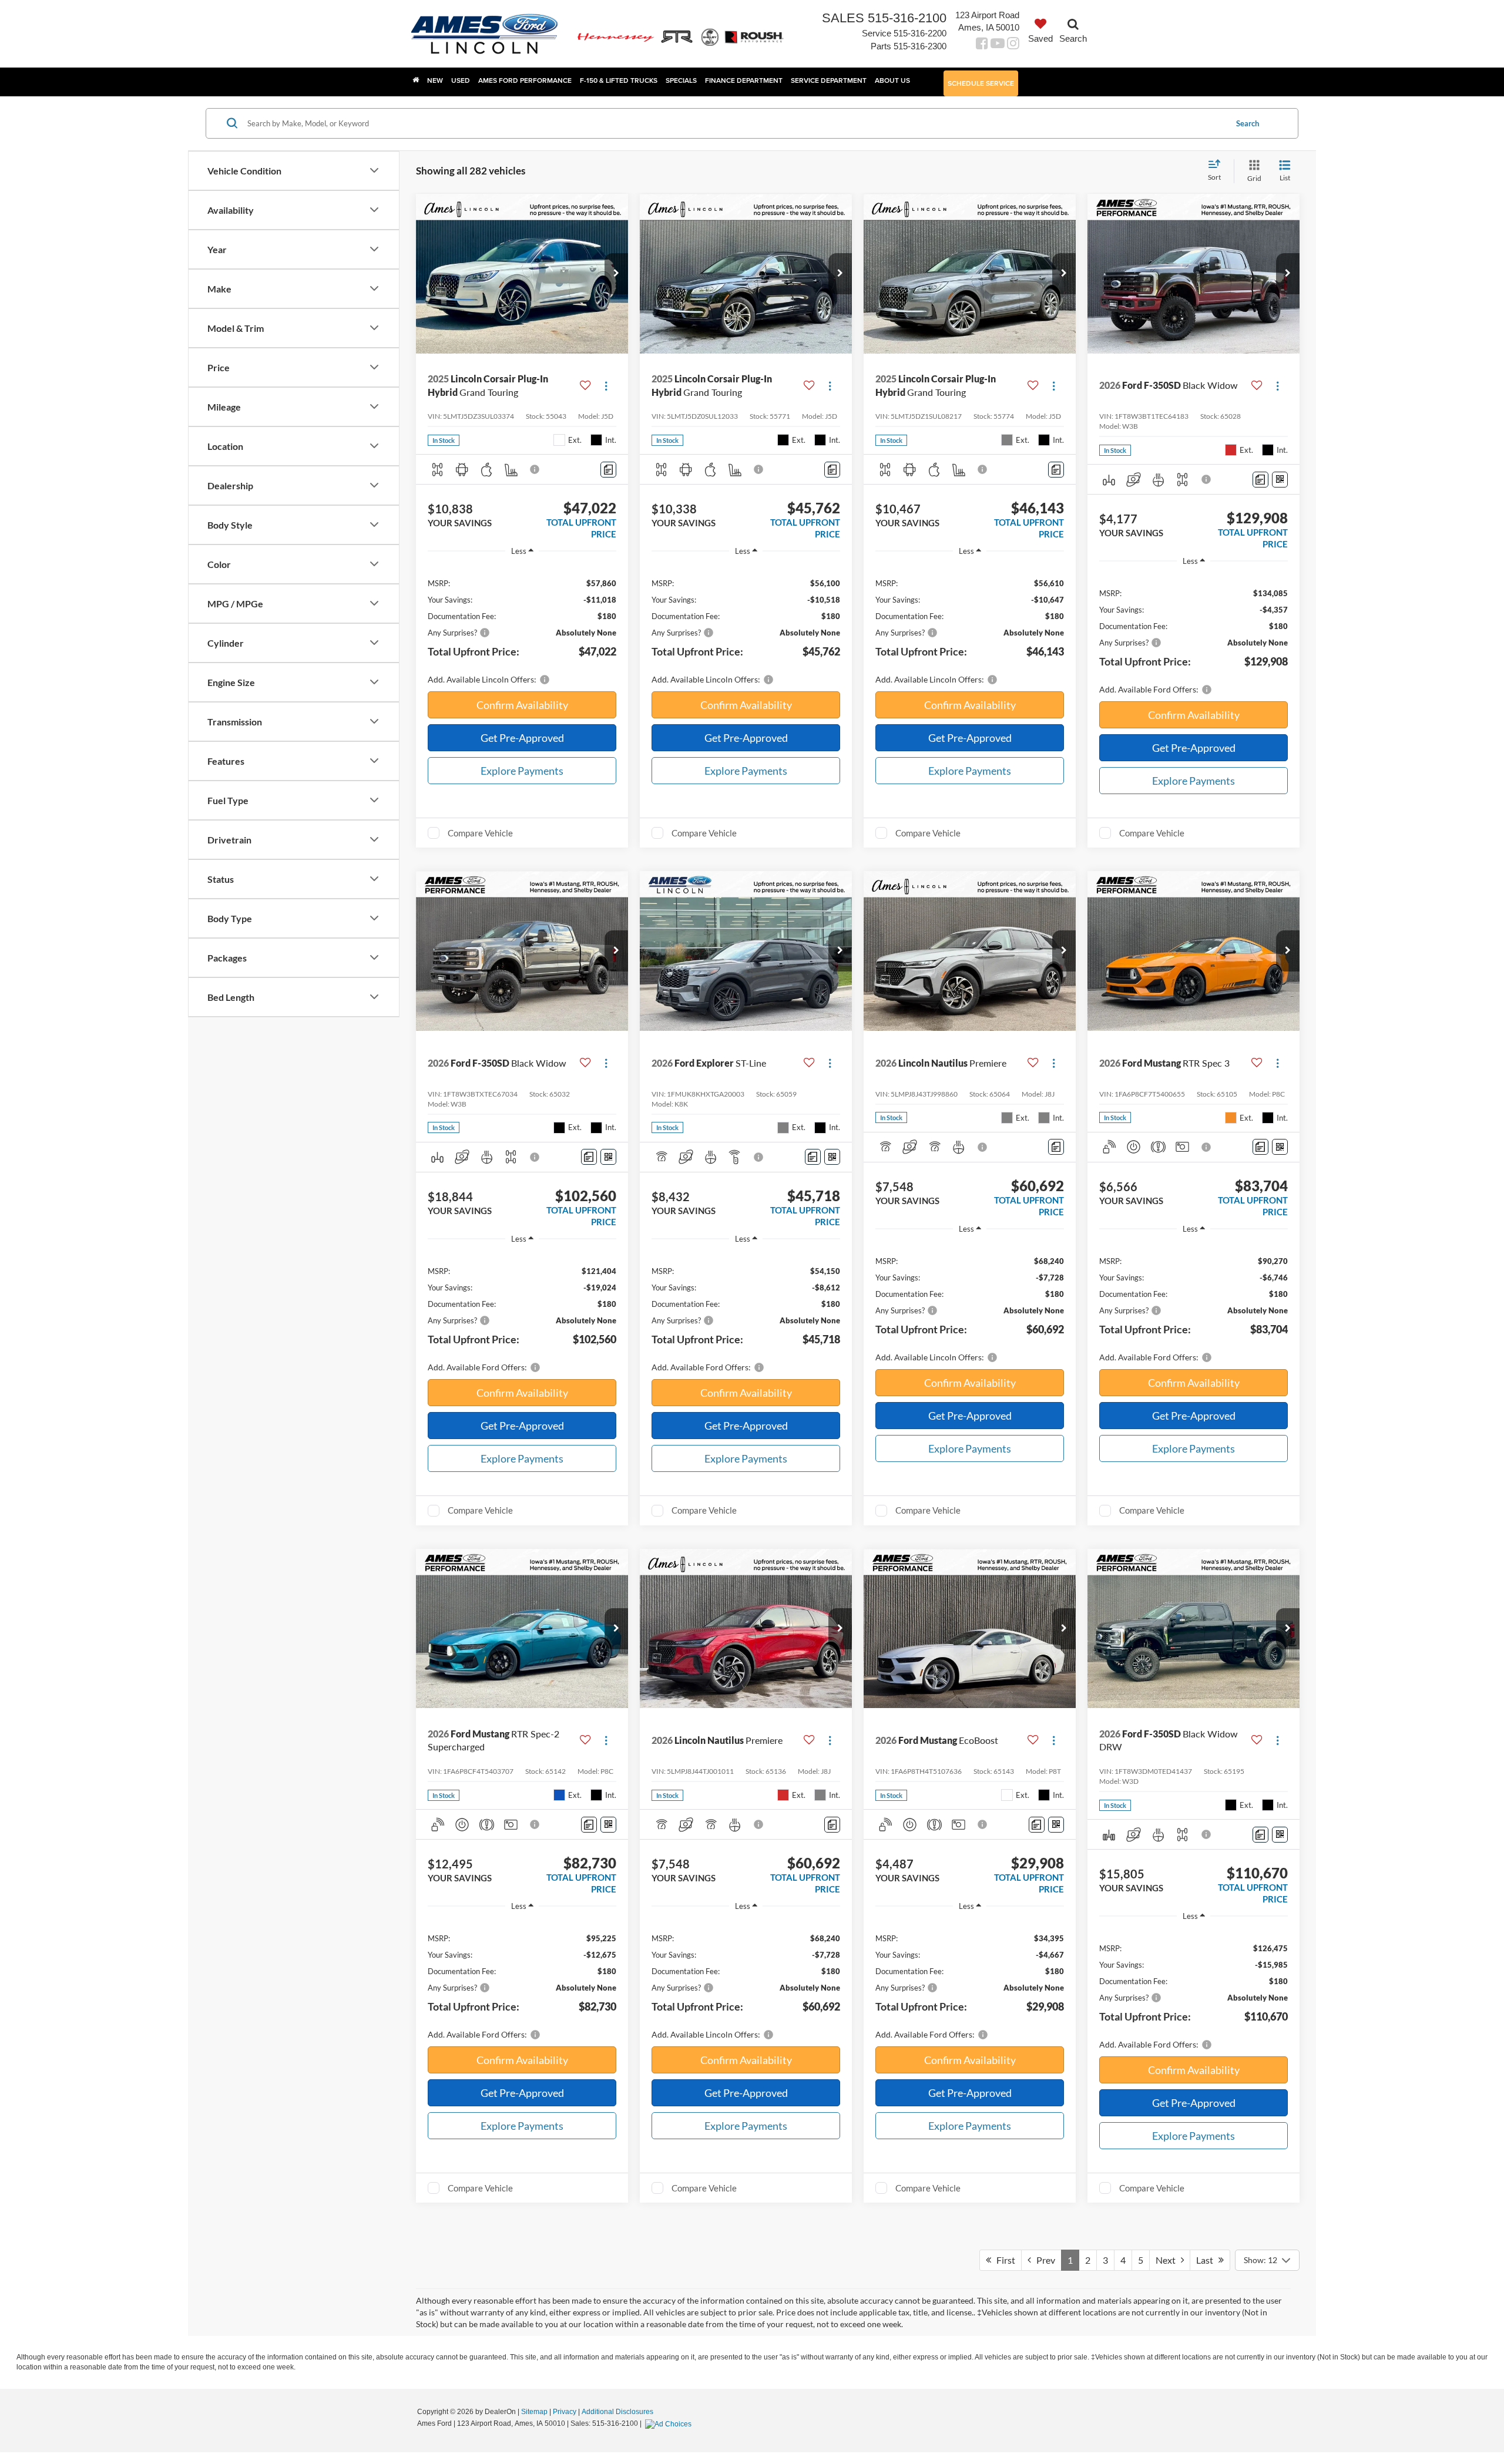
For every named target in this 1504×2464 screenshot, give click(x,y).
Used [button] (461, 80)
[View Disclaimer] (535, 469)
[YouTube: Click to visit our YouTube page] (998, 45)
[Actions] (606, 386)
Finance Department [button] (744, 80)
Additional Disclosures (617, 2412)
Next (1168, 2260)
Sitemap (534, 2412)
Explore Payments (522, 771)
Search (1248, 123)
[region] (522, 625)
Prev (1043, 2260)
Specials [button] (681, 80)
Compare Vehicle (480, 833)
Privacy (565, 2412)
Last (1207, 2260)
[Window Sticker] (1280, 480)
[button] (616, 274)
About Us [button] (892, 80)
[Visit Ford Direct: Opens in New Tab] (670, 2423)
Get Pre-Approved (522, 738)
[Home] (416, 80)
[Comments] (608, 470)
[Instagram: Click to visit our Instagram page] (1013, 45)
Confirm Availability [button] (522, 705)
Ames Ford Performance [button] (525, 80)
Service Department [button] (829, 80)
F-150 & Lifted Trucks (619, 80)
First (1003, 2260)
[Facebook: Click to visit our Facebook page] (982, 45)
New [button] (435, 80)
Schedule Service (981, 83)
